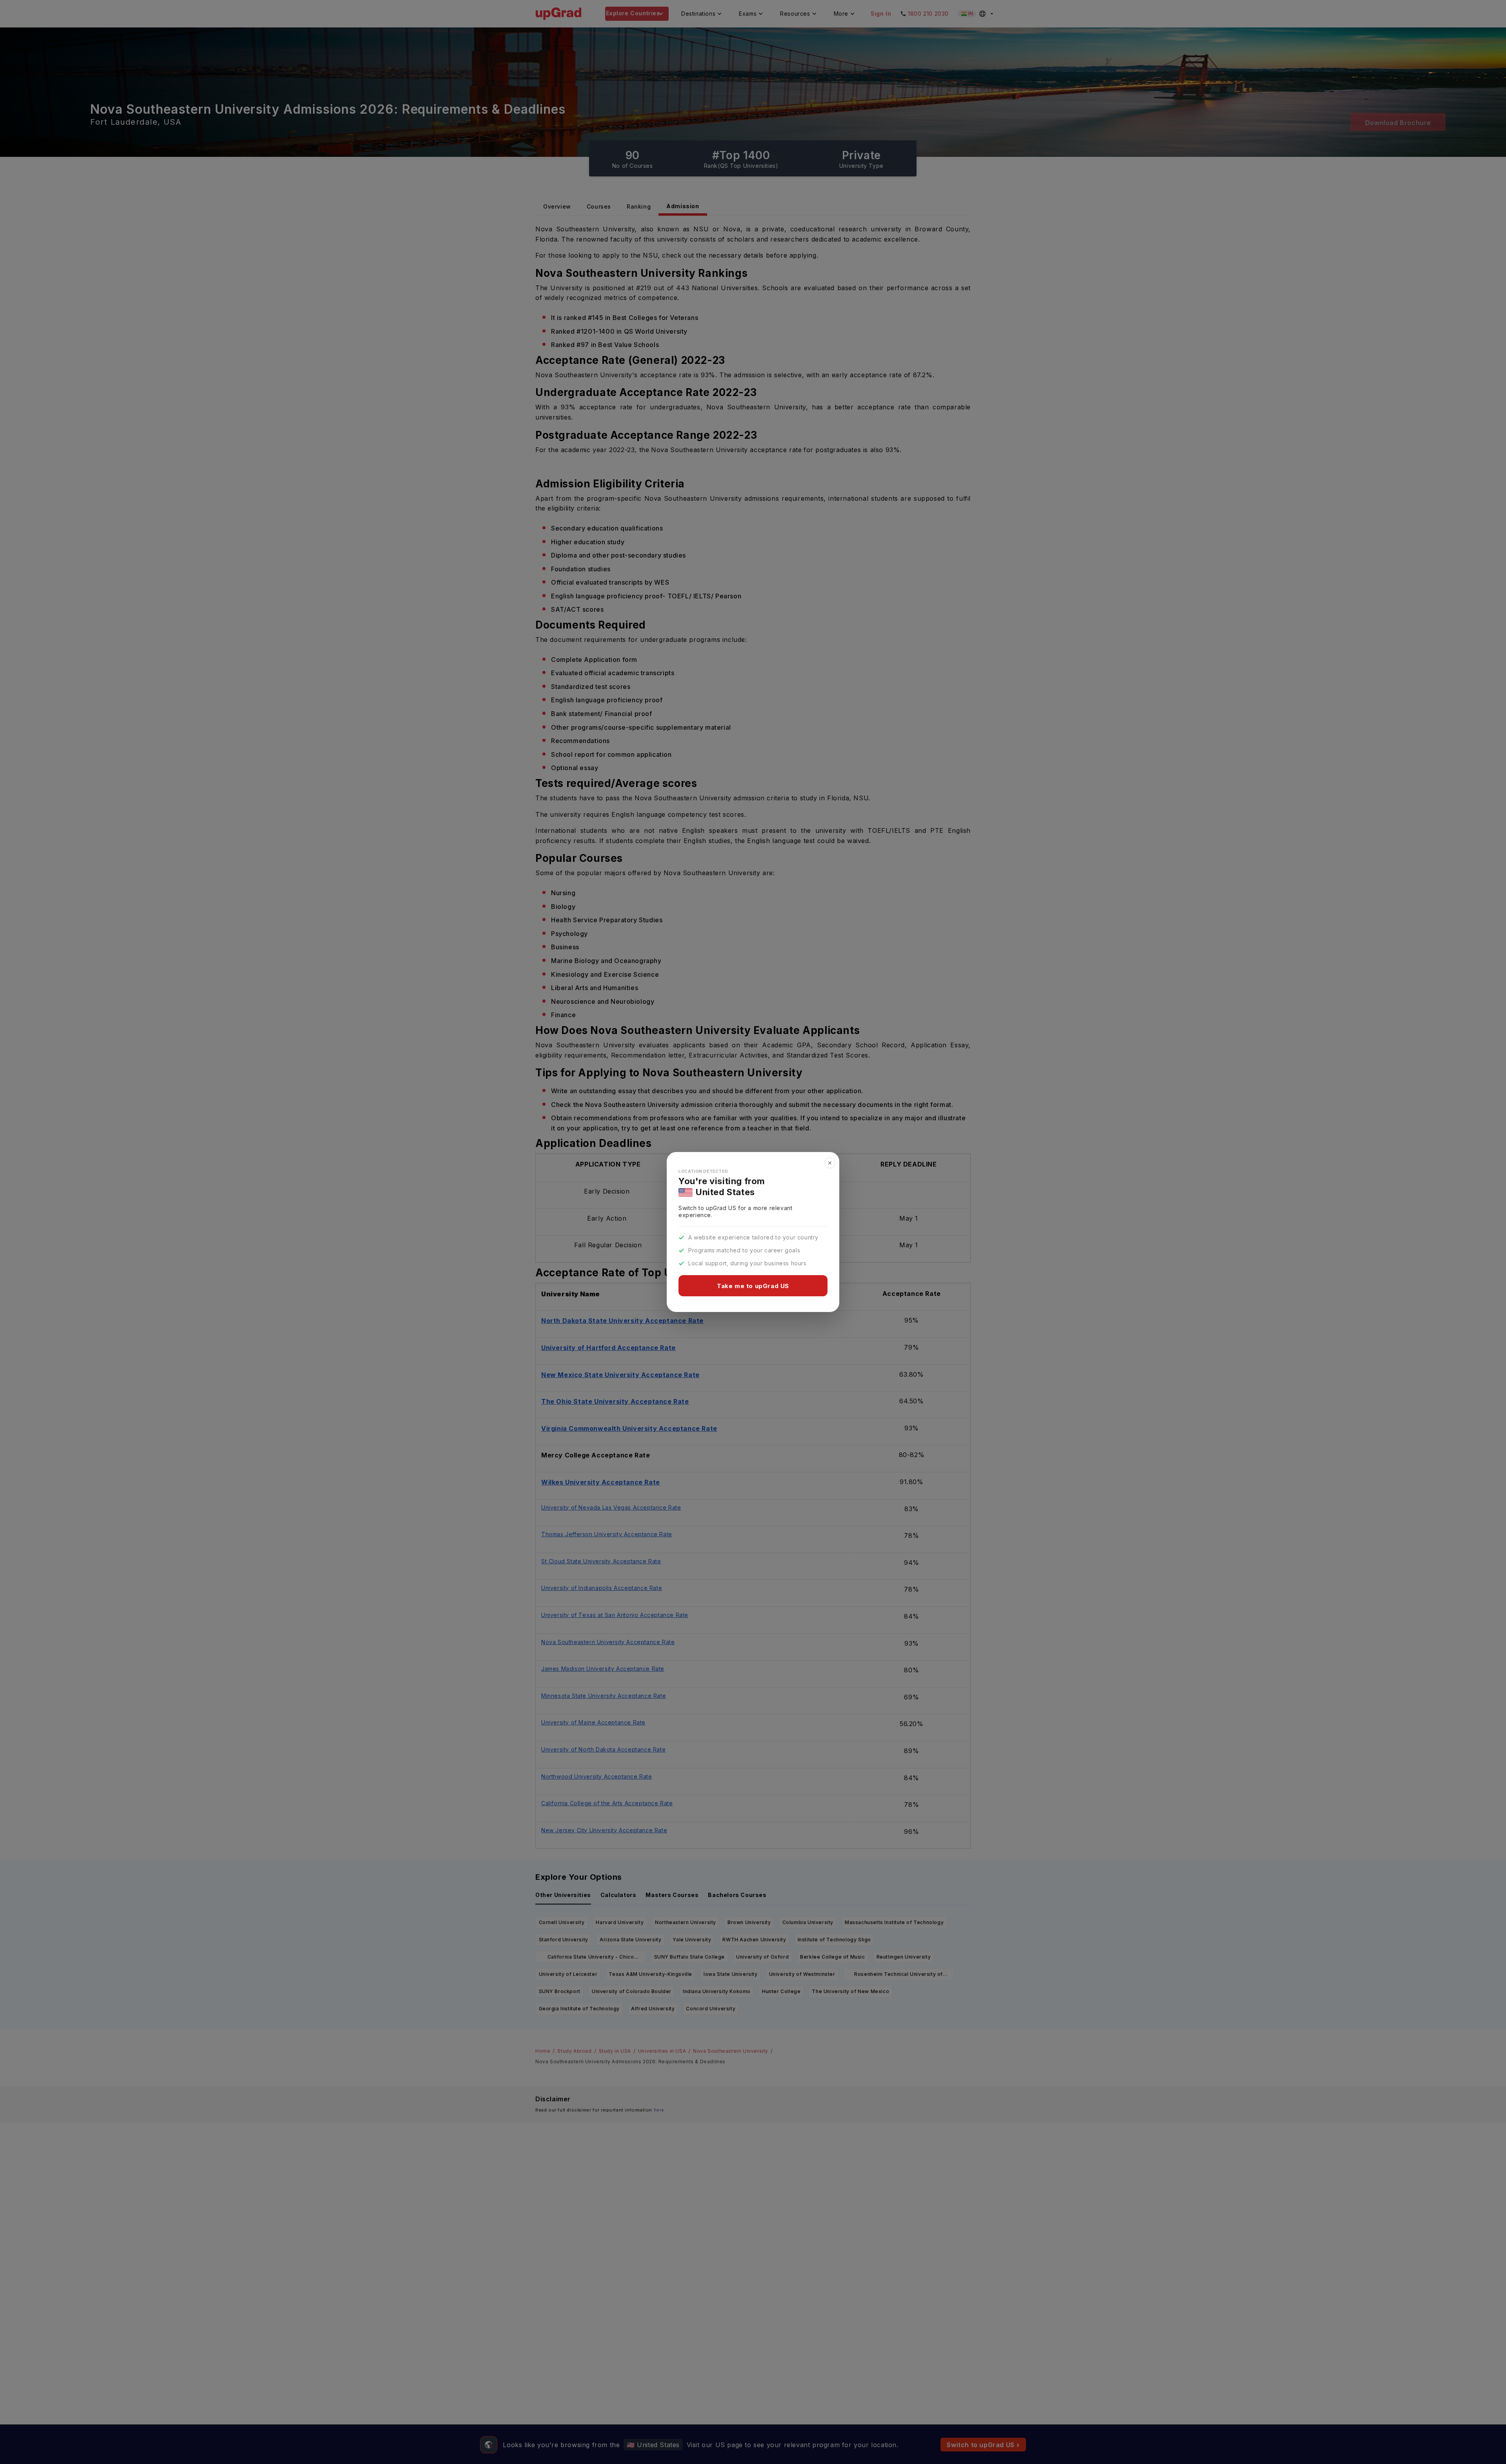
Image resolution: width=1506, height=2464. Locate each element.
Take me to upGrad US (753, 1286)
